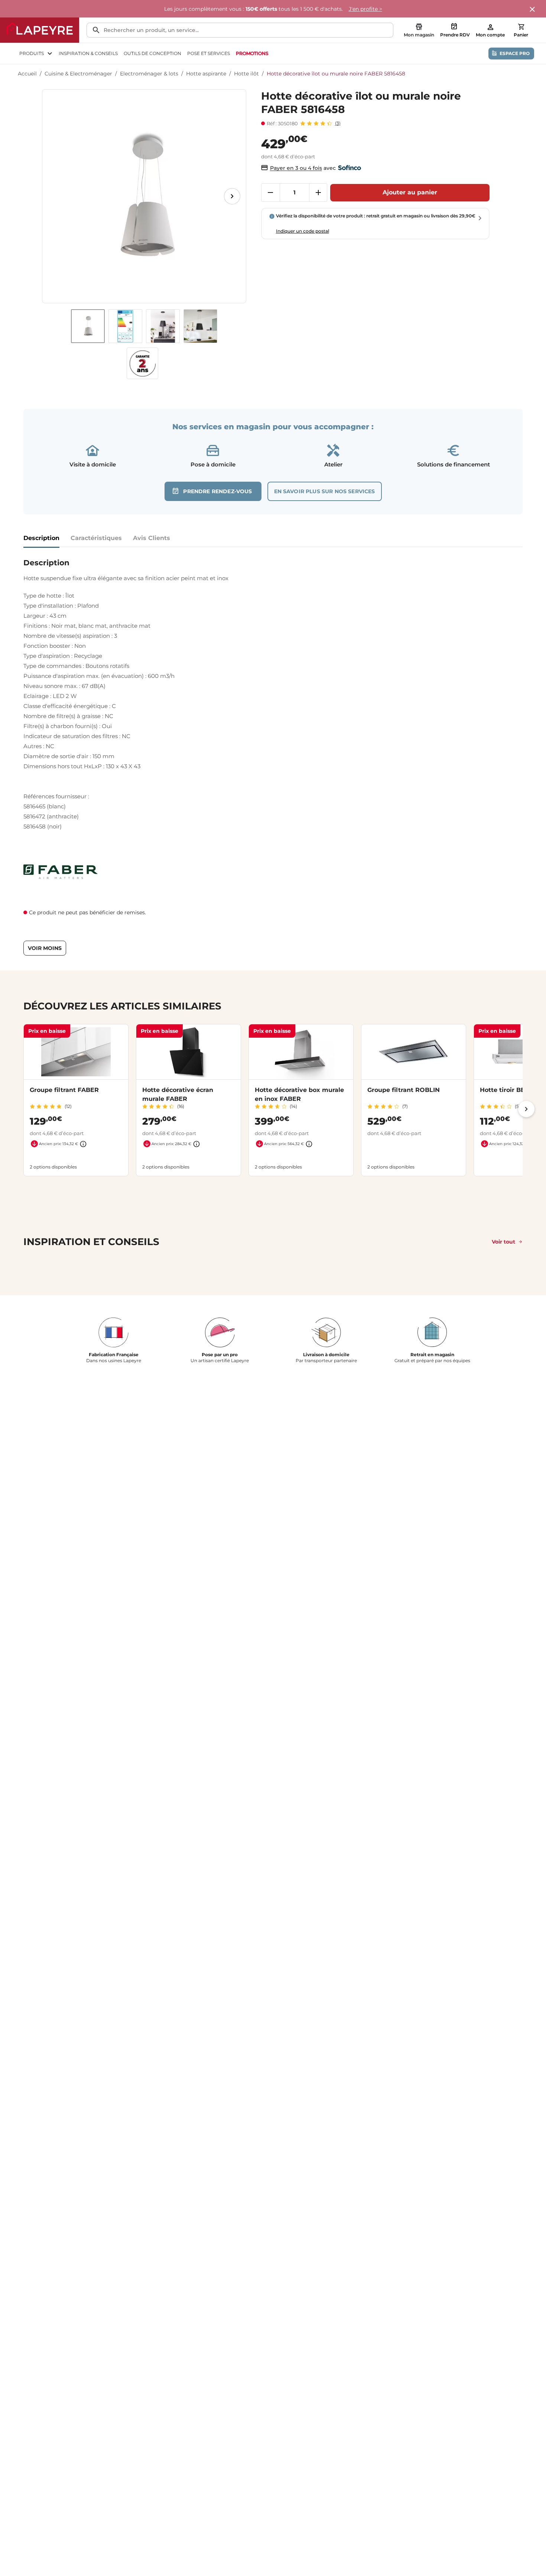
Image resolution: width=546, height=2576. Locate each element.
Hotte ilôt (246, 74)
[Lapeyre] (40, 30)
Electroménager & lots (149, 74)
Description (41, 538)
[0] (521, 27)
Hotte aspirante (206, 74)
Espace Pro (515, 53)
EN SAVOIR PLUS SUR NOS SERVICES (325, 491)
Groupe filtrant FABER (64, 1090)
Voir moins (45, 948)
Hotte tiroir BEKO (507, 1090)
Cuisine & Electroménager (78, 74)
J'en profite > (365, 9)
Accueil (27, 74)
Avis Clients (152, 538)
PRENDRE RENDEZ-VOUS (217, 491)
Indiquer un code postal (303, 231)
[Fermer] (533, 10)
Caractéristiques (96, 538)
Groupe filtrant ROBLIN (404, 1090)
